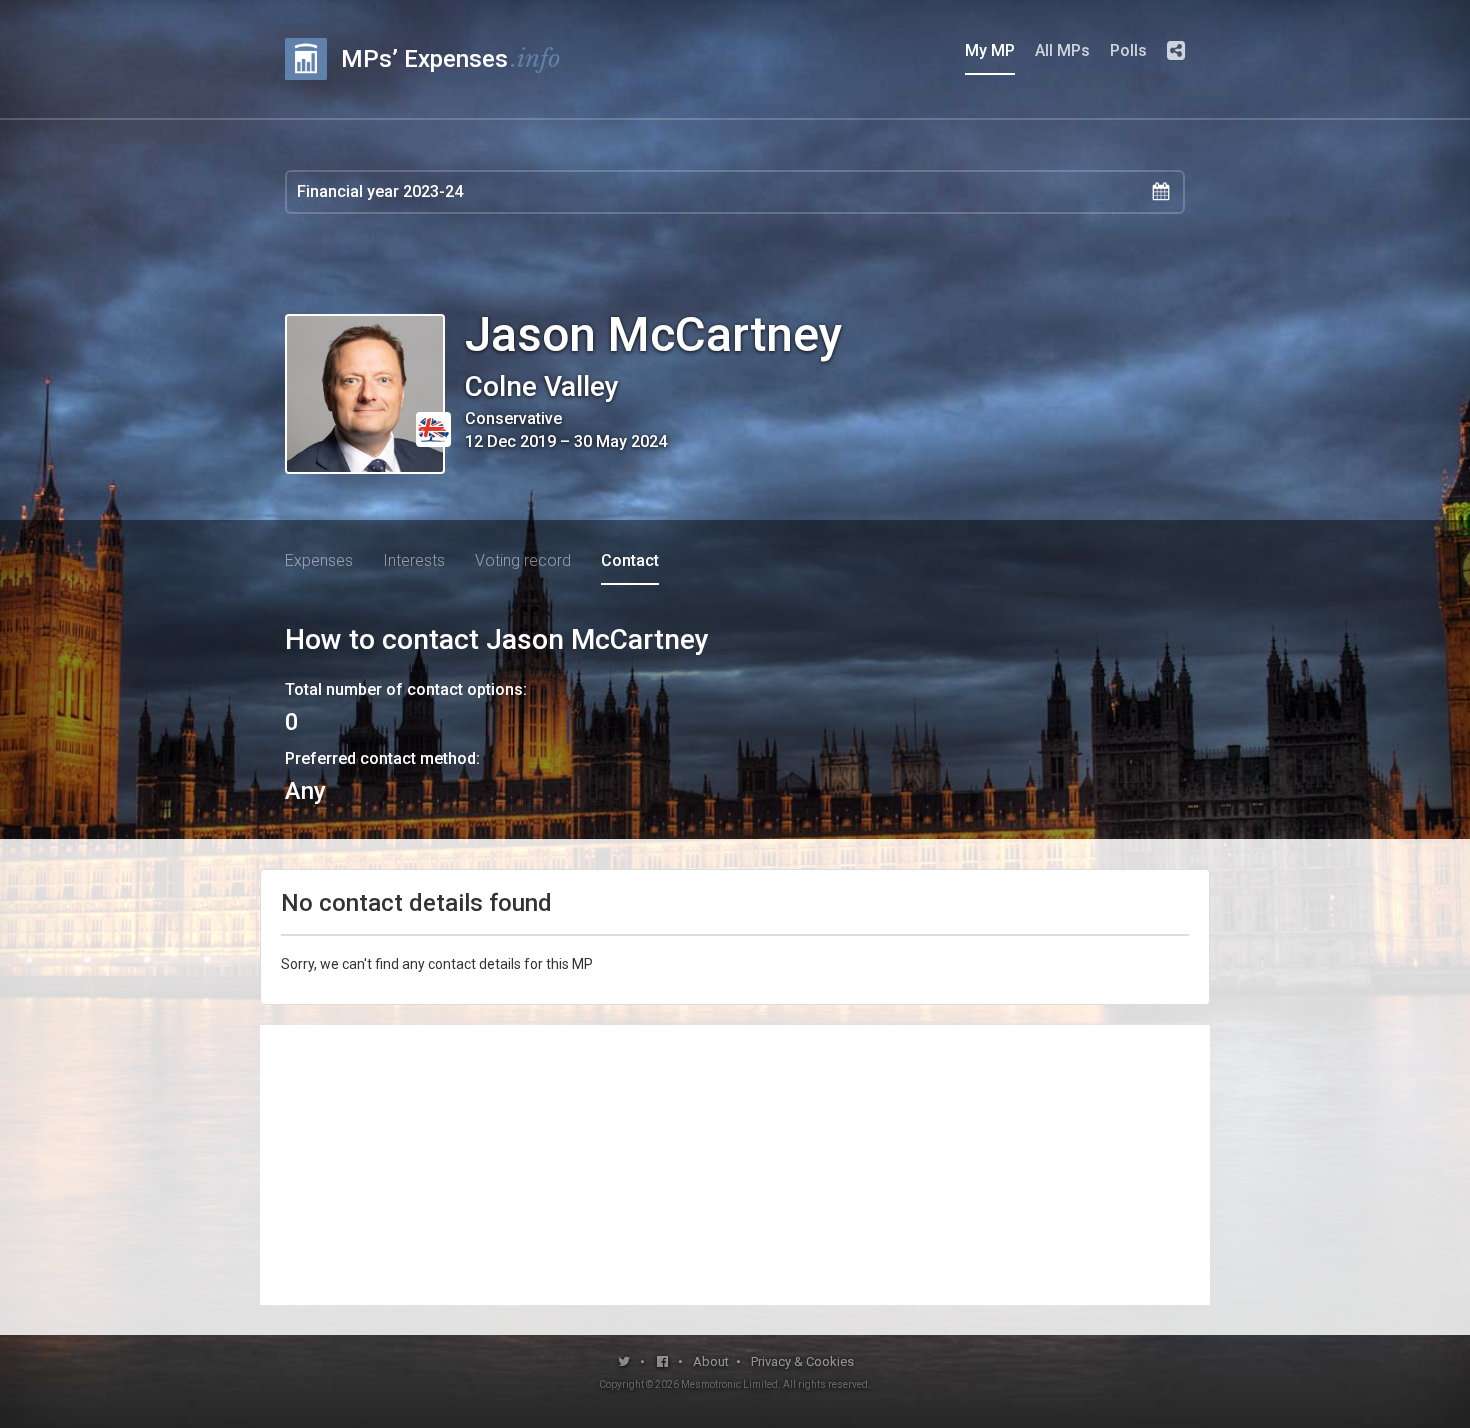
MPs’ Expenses (451, 58)
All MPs (1062, 50)
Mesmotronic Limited (729, 1384)
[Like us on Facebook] (663, 1361)
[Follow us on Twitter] (624, 1361)
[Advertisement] (735, 1165)
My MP (990, 50)
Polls (1128, 50)
